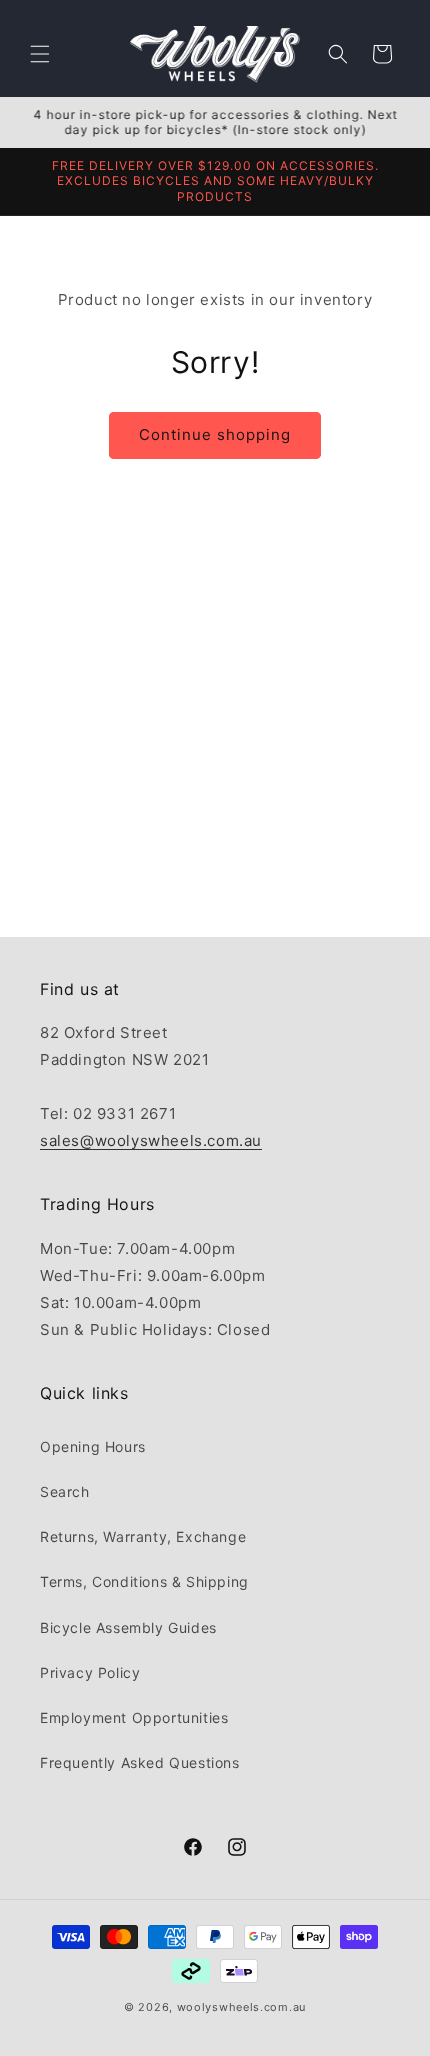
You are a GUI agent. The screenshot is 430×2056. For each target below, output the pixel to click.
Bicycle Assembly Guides (128, 1627)
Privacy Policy (90, 1672)
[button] (40, 54)
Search (65, 1491)
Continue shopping (215, 434)
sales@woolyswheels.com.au (151, 1140)
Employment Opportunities (134, 1717)
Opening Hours (93, 1446)
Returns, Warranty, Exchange (143, 1536)
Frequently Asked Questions (140, 1762)
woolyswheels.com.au (241, 2007)
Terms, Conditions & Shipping (144, 1581)
